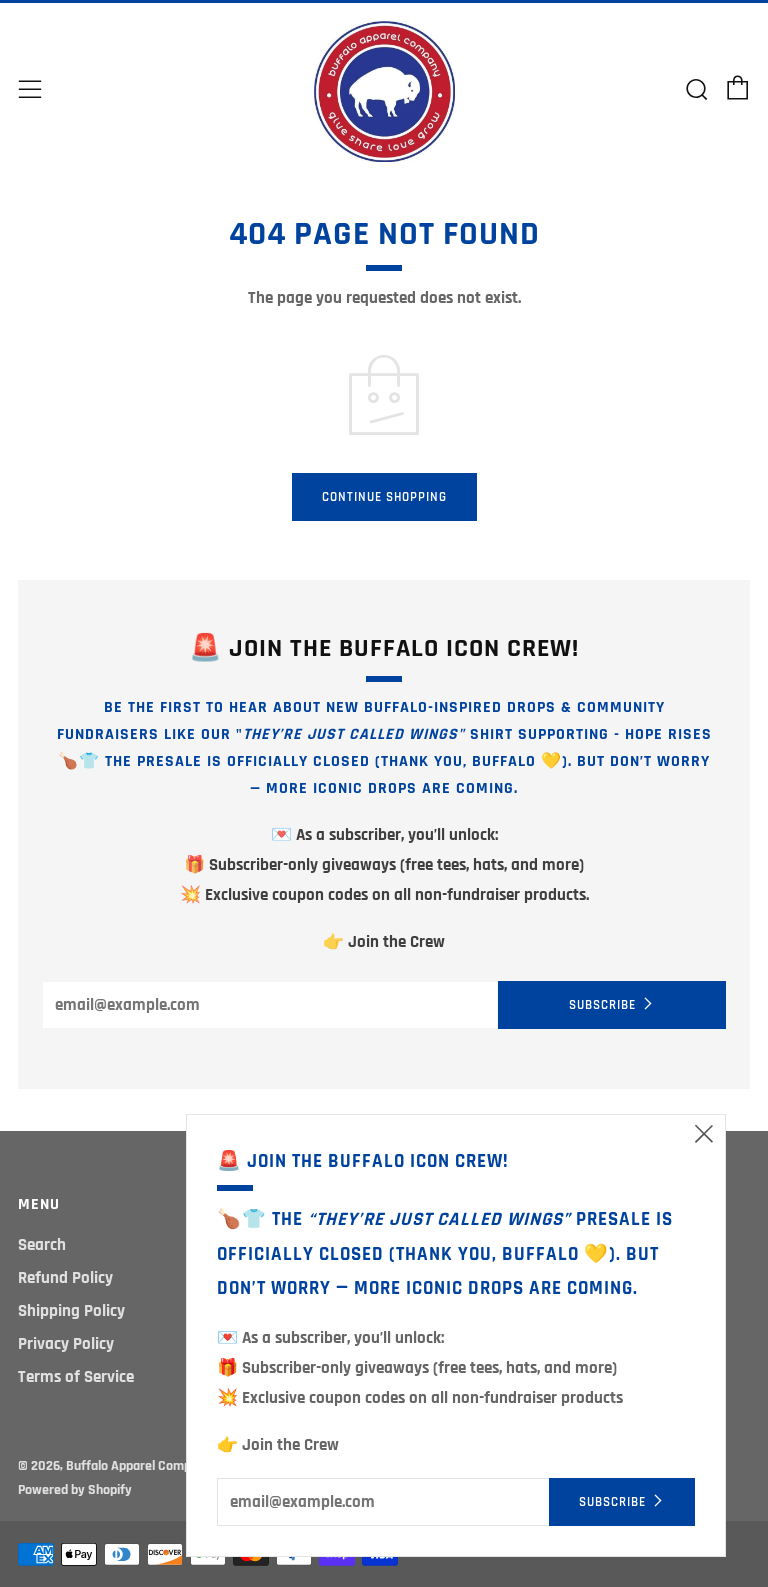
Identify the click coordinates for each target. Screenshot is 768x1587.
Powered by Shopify (75, 1490)
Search (42, 1245)
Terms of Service (76, 1377)
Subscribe (602, 1005)
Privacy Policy (66, 1344)
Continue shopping (384, 497)
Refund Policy (65, 1278)
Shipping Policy (71, 1311)
